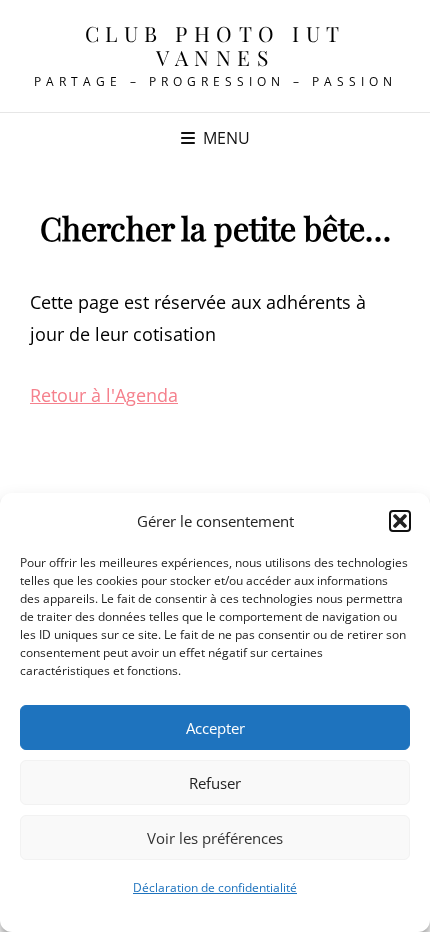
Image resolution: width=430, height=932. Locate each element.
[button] (400, 521)
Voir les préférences (215, 838)
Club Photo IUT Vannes (215, 45)
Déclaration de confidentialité (215, 887)
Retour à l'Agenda (104, 395)
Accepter (215, 728)
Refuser (215, 783)
